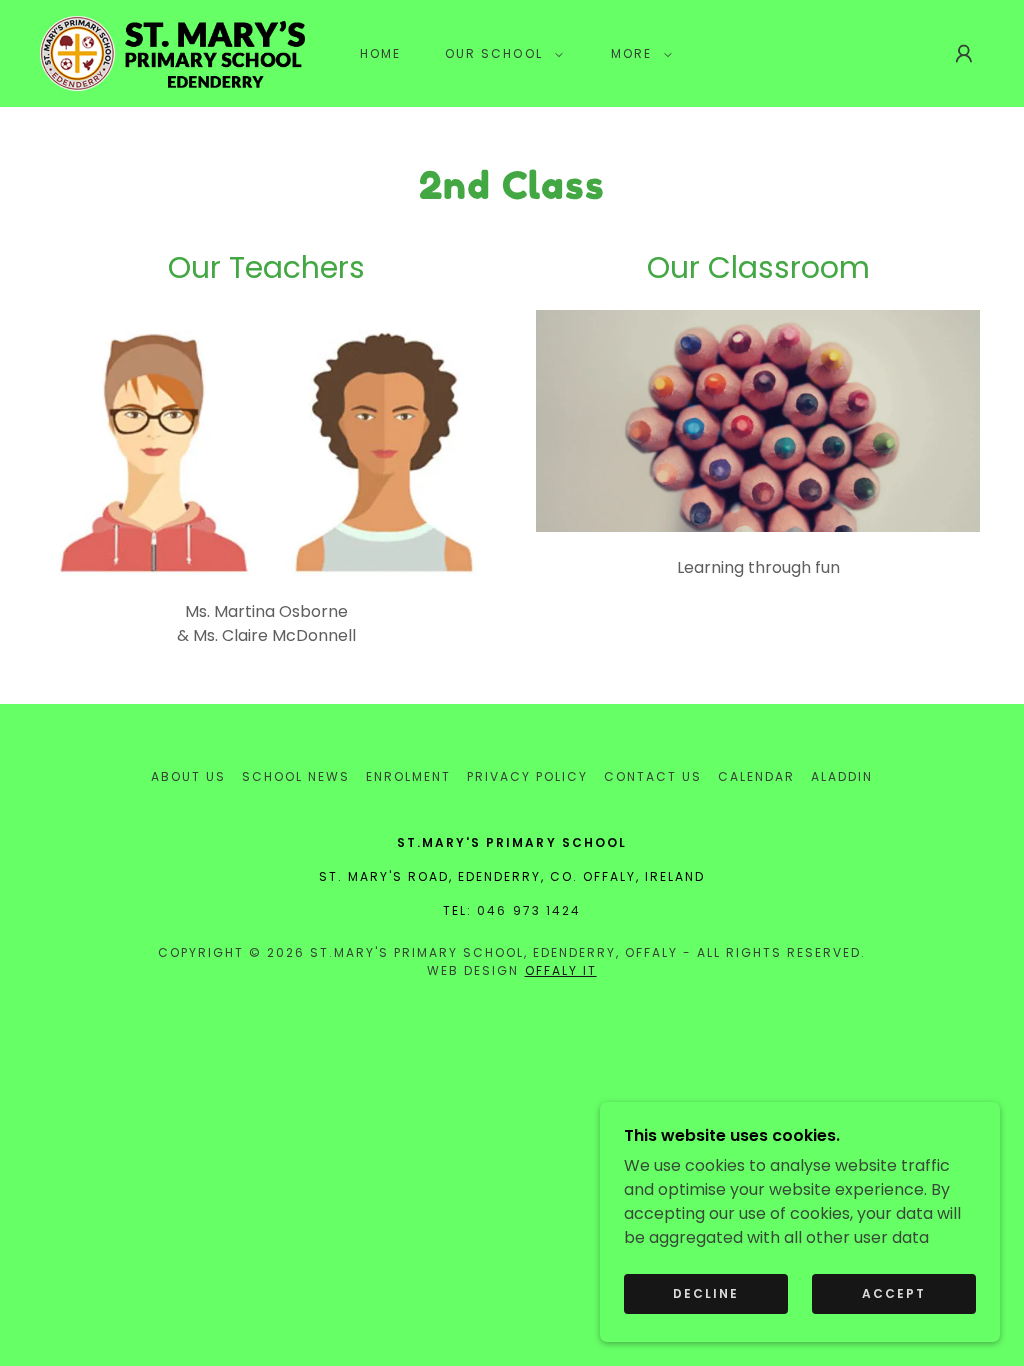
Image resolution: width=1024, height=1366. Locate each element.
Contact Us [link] (653, 776)
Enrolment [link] (408, 776)
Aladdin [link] (842, 776)
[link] (172, 52)
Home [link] (380, 53)
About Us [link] (188, 776)
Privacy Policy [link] (527, 776)
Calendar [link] (756, 776)
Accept (894, 1293)
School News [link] (296, 776)
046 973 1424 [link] (528, 910)
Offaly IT (561, 970)
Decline (706, 1293)
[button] (499, 54)
